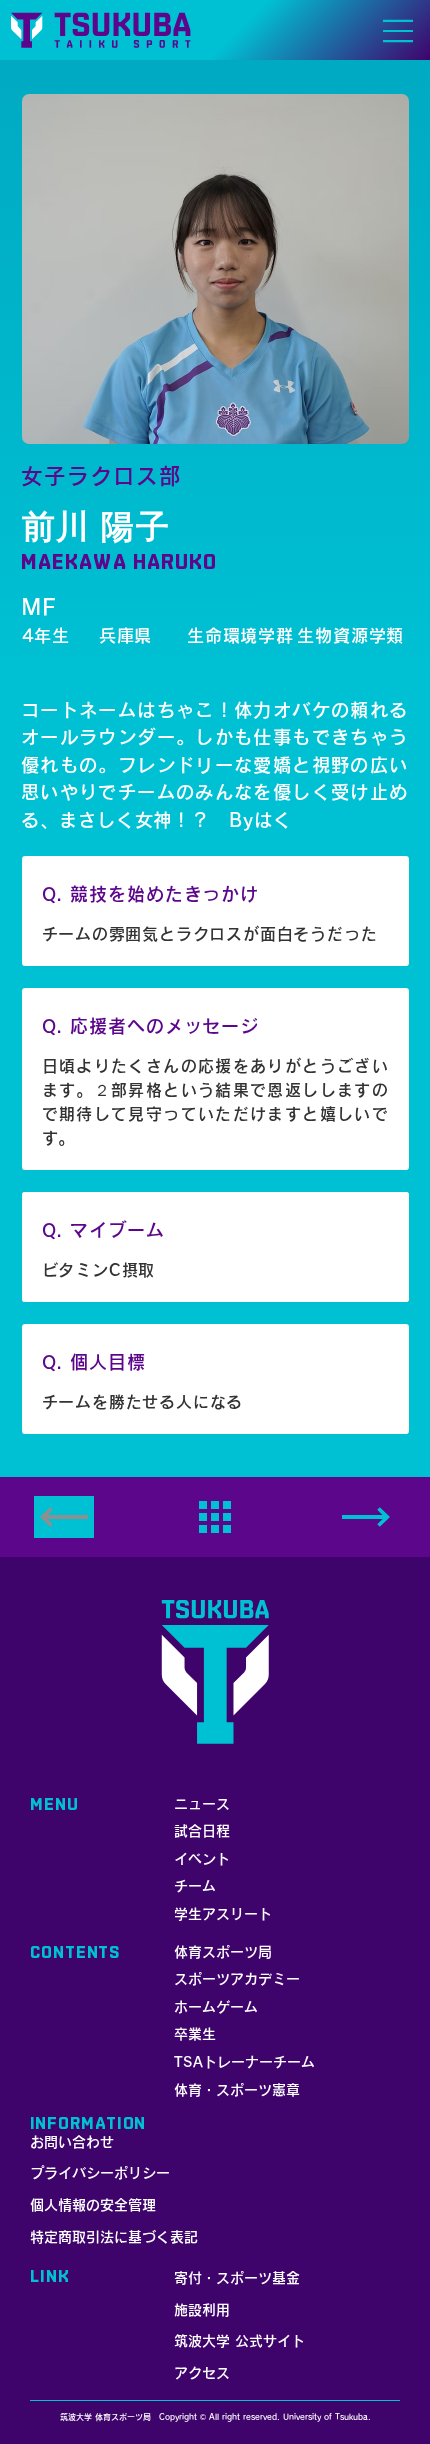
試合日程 (202, 1831)
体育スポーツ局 (223, 1952)
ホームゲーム (216, 2007)
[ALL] (215, 1517)
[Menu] (399, 31)
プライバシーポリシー (100, 2173)
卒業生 (195, 2034)
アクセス (202, 2373)
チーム (195, 1886)
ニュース (202, 1804)
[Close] (366, 1517)
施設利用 (202, 2310)
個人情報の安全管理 (93, 2205)
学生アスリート (223, 1914)
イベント (202, 1859)
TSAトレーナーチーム (244, 2062)
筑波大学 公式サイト (239, 2341)
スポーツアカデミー (237, 1979)
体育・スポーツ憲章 (237, 2090)
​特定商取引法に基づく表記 (114, 2237)
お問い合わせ (72, 2142)
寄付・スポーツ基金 (237, 2278)
